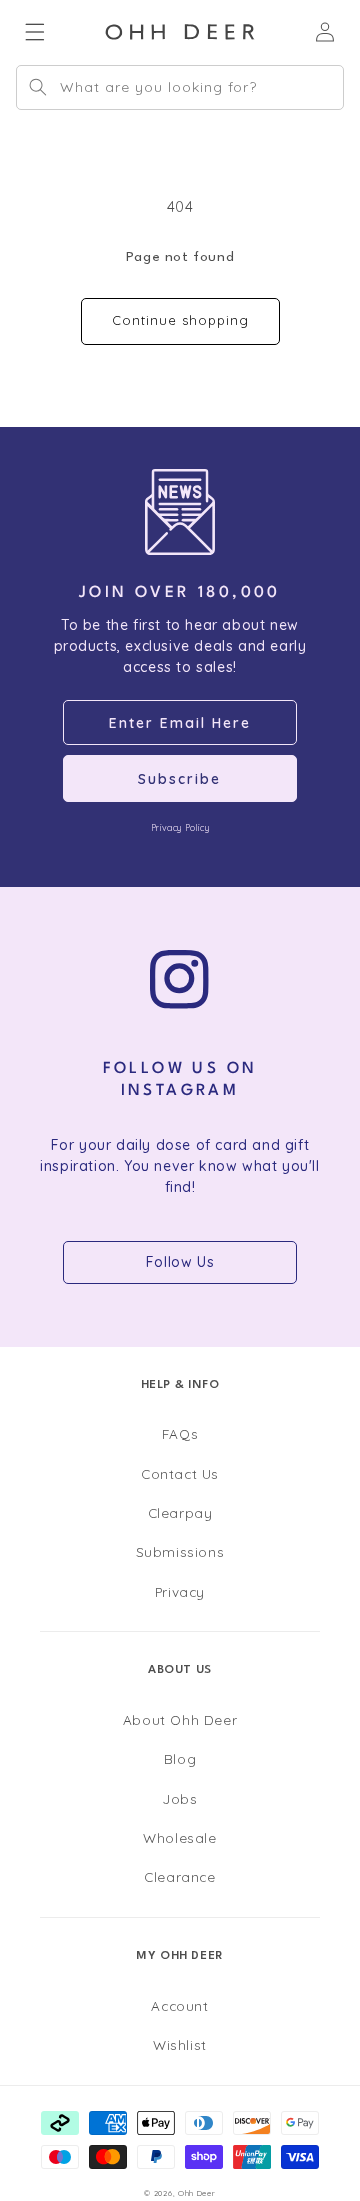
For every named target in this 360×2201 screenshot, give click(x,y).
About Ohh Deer (180, 1719)
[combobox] (180, 87)
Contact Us (180, 1473)
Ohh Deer (197, 2193)
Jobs (179, 1798)
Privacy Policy (180, 827)
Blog (180, 1758)
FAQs (180, 1433)
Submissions (180, 1551)
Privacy (180, 1591)
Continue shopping (180, 320)
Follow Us (180, 1262)
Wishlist (180, 2044)
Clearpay (180, 1512)
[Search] (38, 87)
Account (179, 2005)
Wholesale (179, 1837)
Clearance (179, 1876)
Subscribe (179, 779)
